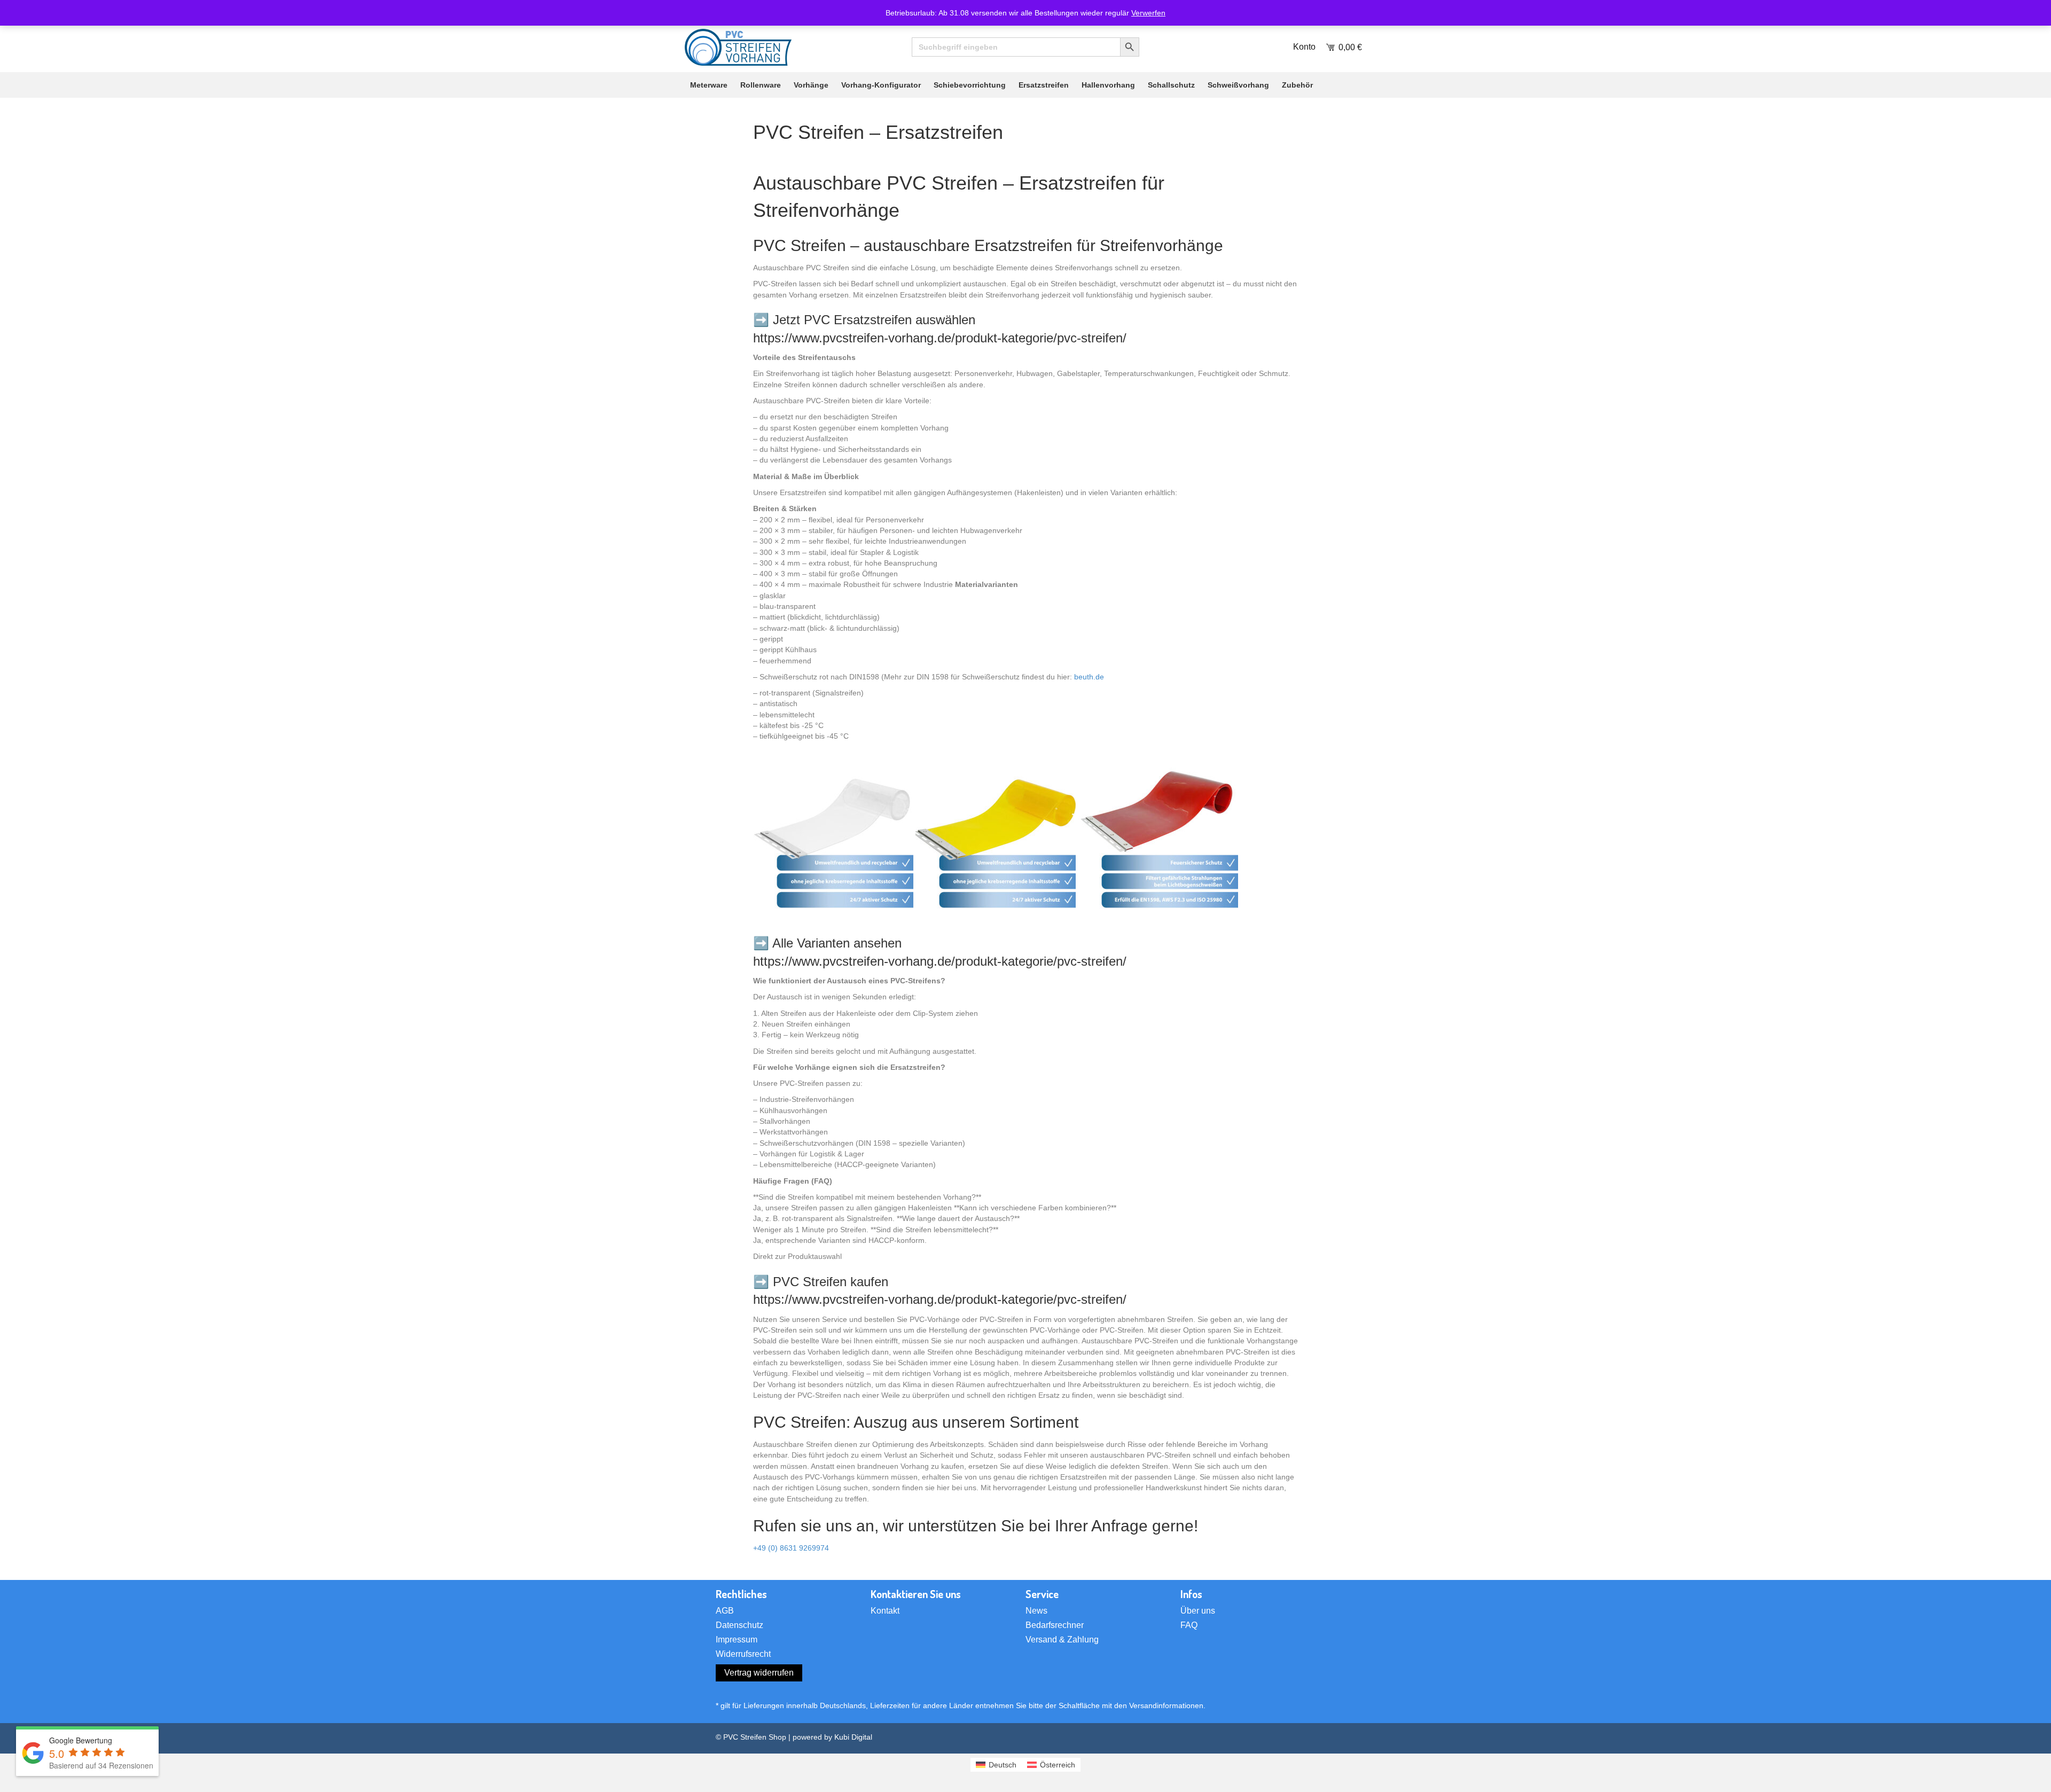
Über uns (1198, 1611)
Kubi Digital (853, 1737)
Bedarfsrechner (1055, 1625)
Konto (1304, 47)
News (1036, 1611)
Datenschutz (739, 1625)
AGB (725, 1611)
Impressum (737, 1640)
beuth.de (1089, 677)
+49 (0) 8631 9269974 (791, 1548)
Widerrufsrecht (743, 1654)
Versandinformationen (1166, 1705)
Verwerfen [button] (1148, 13)
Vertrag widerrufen (759, 1673)
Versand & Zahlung (1062, 1640)
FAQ (1189, 1625)
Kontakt (885, 1611)
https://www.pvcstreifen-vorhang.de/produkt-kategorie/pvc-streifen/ (940, 338)
